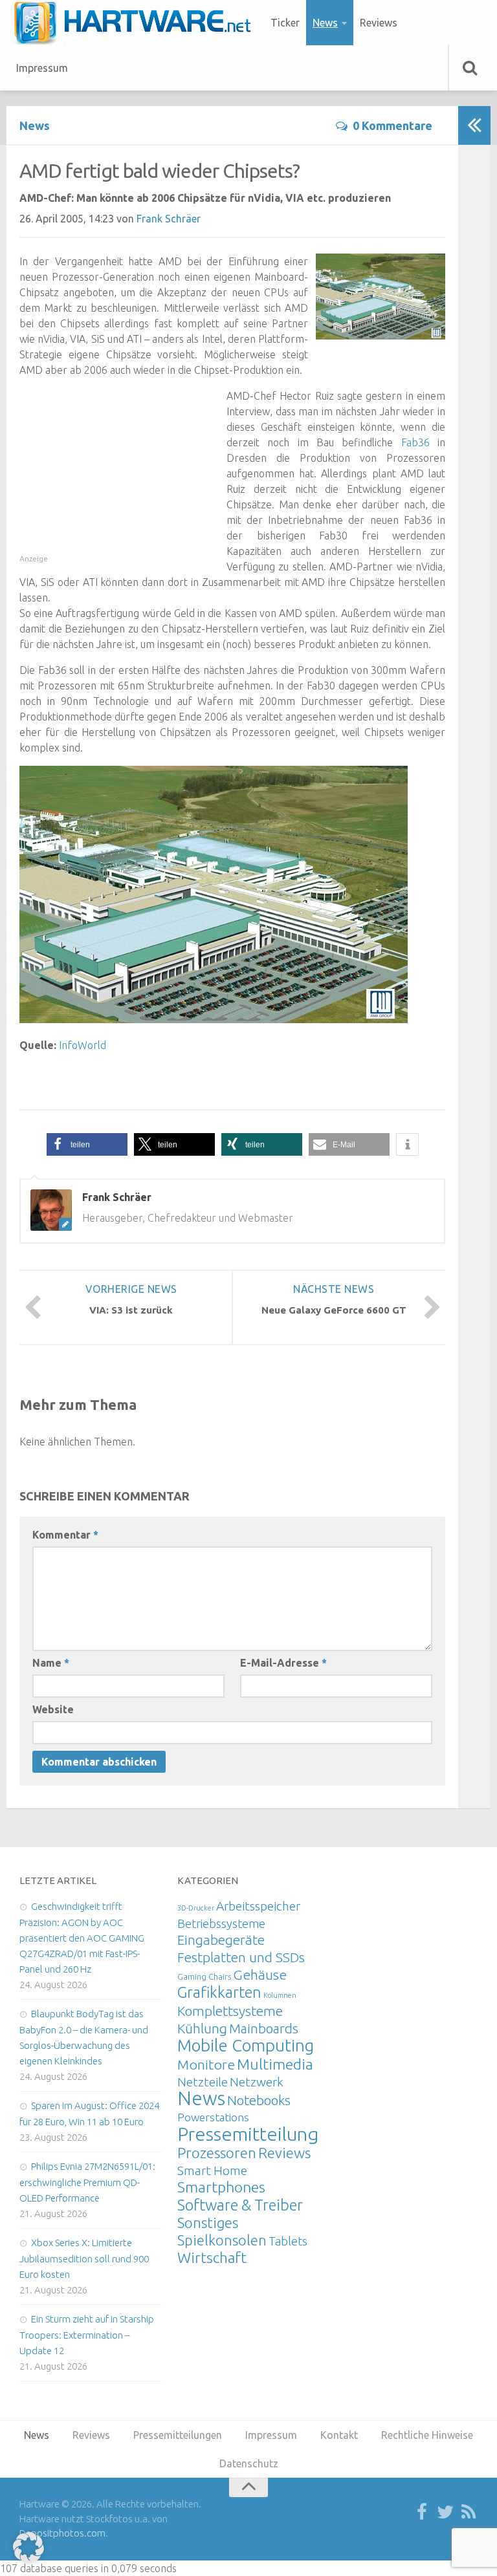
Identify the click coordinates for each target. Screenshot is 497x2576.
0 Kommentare (392, 125)
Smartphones (221, 2187)
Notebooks (259, 2100)
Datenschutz (249, 2463)
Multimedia (275, 2064)
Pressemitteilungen (259, 2134)
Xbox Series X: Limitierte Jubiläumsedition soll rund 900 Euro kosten (84, 2258)
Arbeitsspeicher (258, 1906)
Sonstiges (208, 2223)
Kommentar (65, 1535)
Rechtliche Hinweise (427, 2435)
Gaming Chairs (204, 1976)
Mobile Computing (246, 2045)
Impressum (42, 68)
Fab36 (415, 442)
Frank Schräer (169, 219)
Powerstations (213, 2117)
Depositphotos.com (62, 2533)
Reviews (379, 23)
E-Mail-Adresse (283, 1663)
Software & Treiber (240, 2205)
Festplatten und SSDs (241, 1957)
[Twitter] (445, 2513)
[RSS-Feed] (469, 2513)
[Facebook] (422, 2513)
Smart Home (212, 2170)
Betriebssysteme (221, 1923)
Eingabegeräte (221, 1940)
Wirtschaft (212, 2257)
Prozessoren (217, 2153)
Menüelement (137, 23)
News (325, 23)
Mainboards (264, 2029)
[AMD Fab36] (214, 1019)
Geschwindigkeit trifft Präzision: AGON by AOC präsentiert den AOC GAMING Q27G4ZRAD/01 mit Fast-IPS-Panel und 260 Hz (82, 1938)
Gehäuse (260, 1975)
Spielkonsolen (222, 2240)
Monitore (206, 2064)
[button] (87, 1144)
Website (53, 1709)
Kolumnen (280, 1995)
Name (51, 1663)
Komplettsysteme (230, 2011)
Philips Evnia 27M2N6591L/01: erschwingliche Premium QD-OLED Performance (87, 2182)
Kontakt (339, 2435)
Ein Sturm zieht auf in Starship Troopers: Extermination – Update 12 (87, 2335)
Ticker (285, 23)
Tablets (288, 2241)
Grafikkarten (219, 1992)
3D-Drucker (196, 1908)
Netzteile (203, 2082)
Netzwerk (257, 2082)
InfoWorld (83, 1045)
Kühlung (202, 2028)
